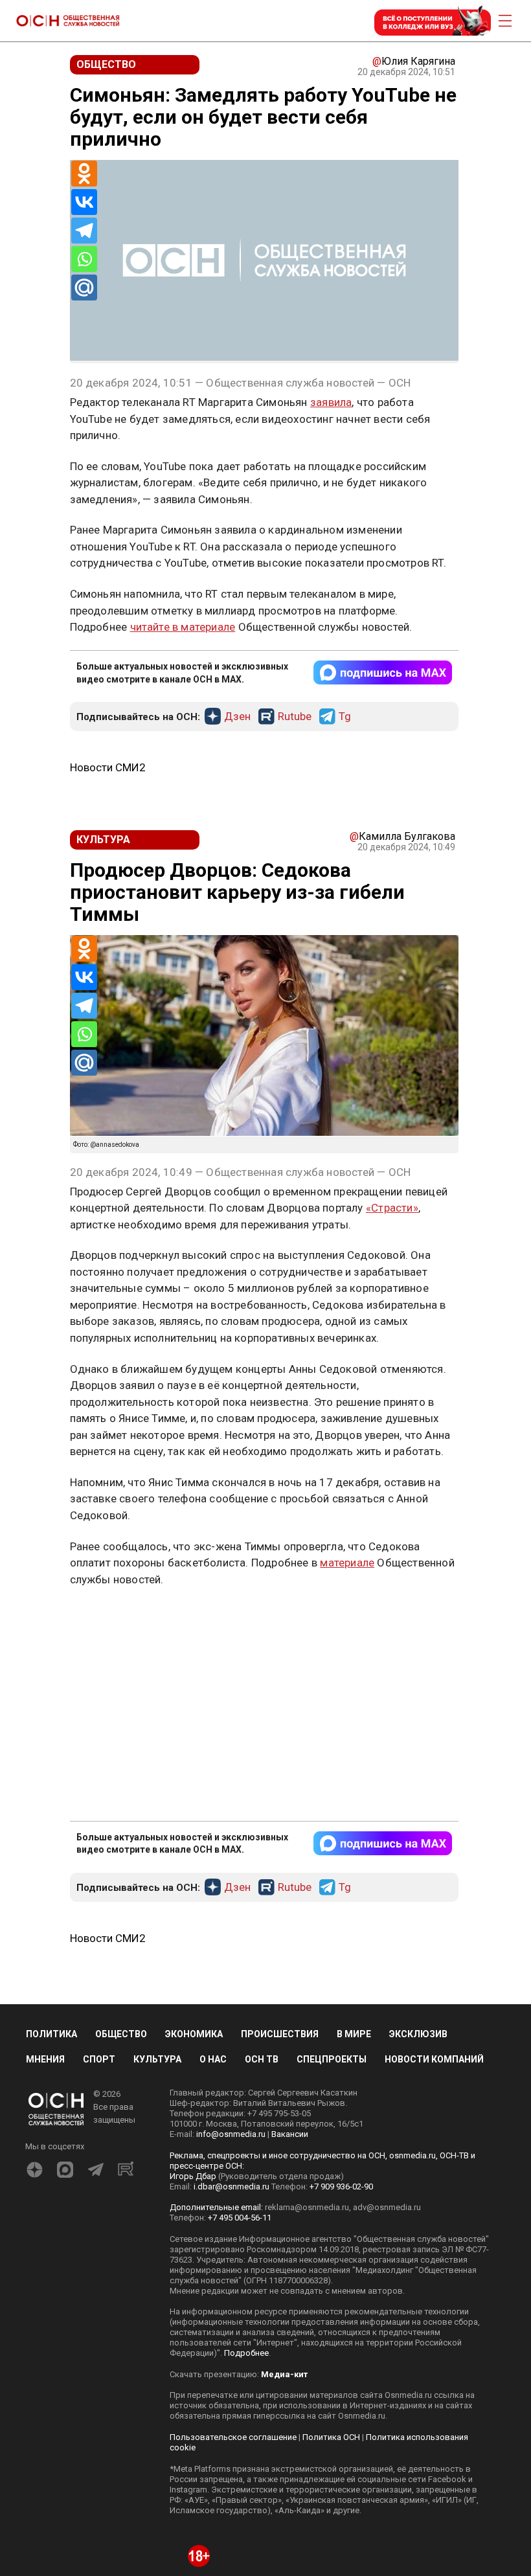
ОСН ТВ (262, 2291)
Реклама (110, 1489)
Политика (51, 2266)
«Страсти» (392, 1208)
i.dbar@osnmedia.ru (232, 2418)
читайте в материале (183, 627)
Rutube (295, 717)
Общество (121, 2266)
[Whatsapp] (84, 259)
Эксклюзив (418, 2266)
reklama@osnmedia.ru (307, 2438)
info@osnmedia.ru (231, 2365)
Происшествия (280, 2266)
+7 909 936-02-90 (341, 2418)
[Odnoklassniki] (84, 174)
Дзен (237, 717)
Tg (345, 717)
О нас (213, 2291)
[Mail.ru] (84, 288)
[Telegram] (84, 231)
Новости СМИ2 (108, 767)
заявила (331, 402)
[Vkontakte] (84, 202)
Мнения (45, 2291)
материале (347, 1794)
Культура (157, 2291)
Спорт (99, 2291)
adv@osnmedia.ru (387, 2438)
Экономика (194, 2266)
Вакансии (290, 2365)
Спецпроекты (332, 2291)
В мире (354, 2266)
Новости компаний (434, 2291)
